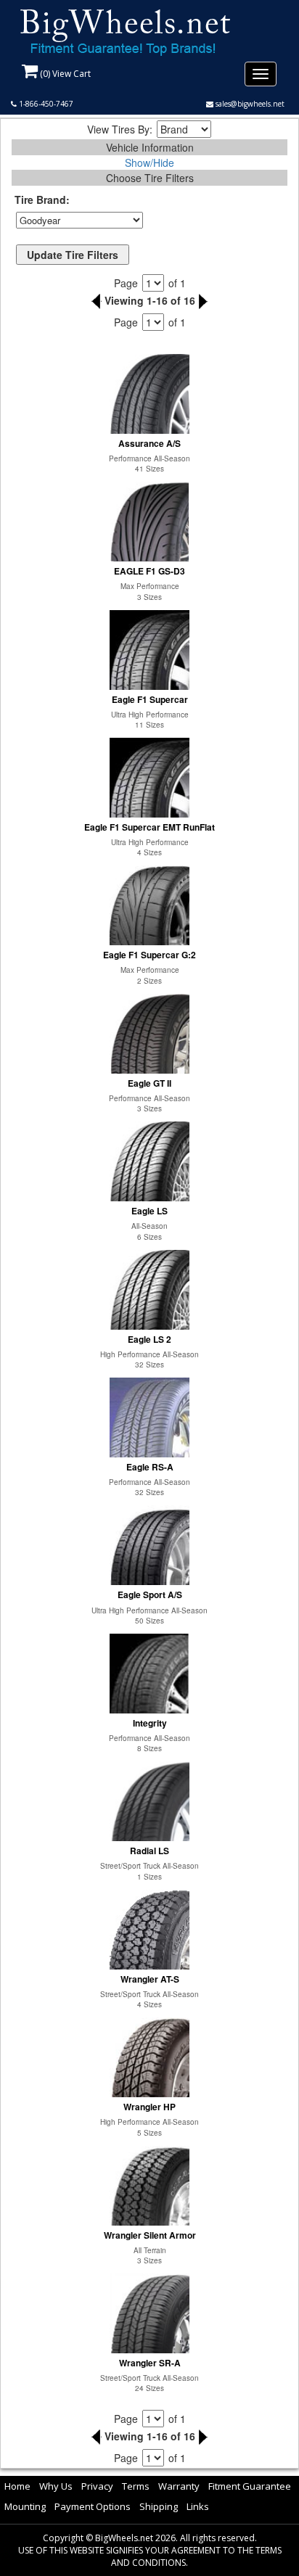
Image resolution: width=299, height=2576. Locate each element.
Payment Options (93, 2506)
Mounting (25, 2506)
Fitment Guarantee (250, 2486)
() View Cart (64, 74)
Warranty (179, 2486)
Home (17, 2486)
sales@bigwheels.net (249, 104)
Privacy (97, 2486)
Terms (136, 2486)
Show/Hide (149, 162)
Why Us (56, 2486)
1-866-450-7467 (45, 104)
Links (198, 2506)
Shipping (159, 2506)
